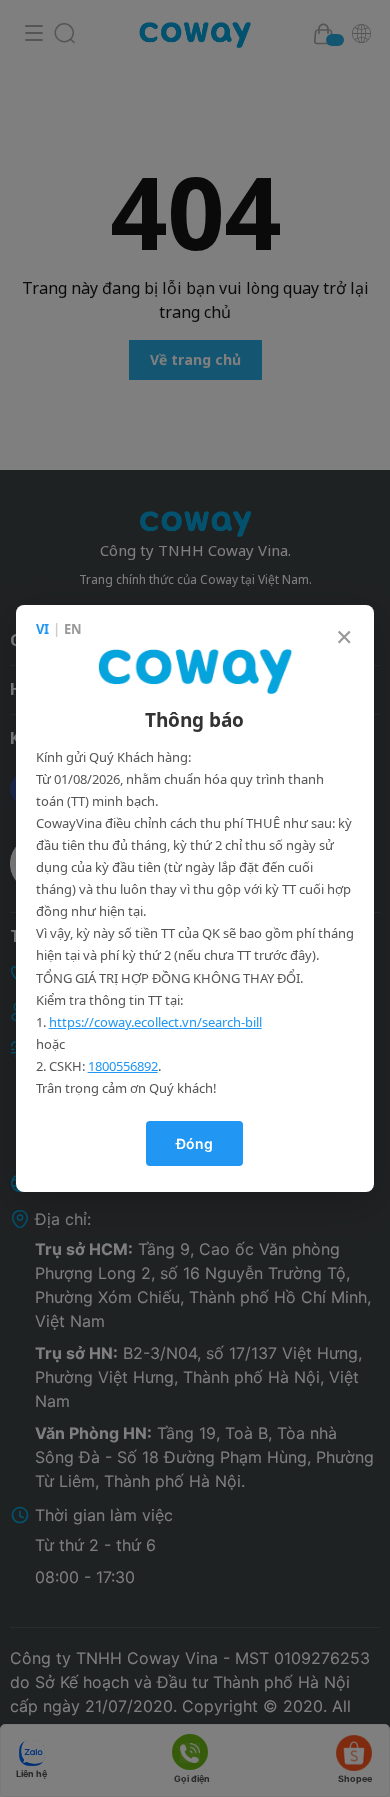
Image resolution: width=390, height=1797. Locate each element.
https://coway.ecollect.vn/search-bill (155, 1022)
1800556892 (123, 1066)
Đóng (194, 1143)
